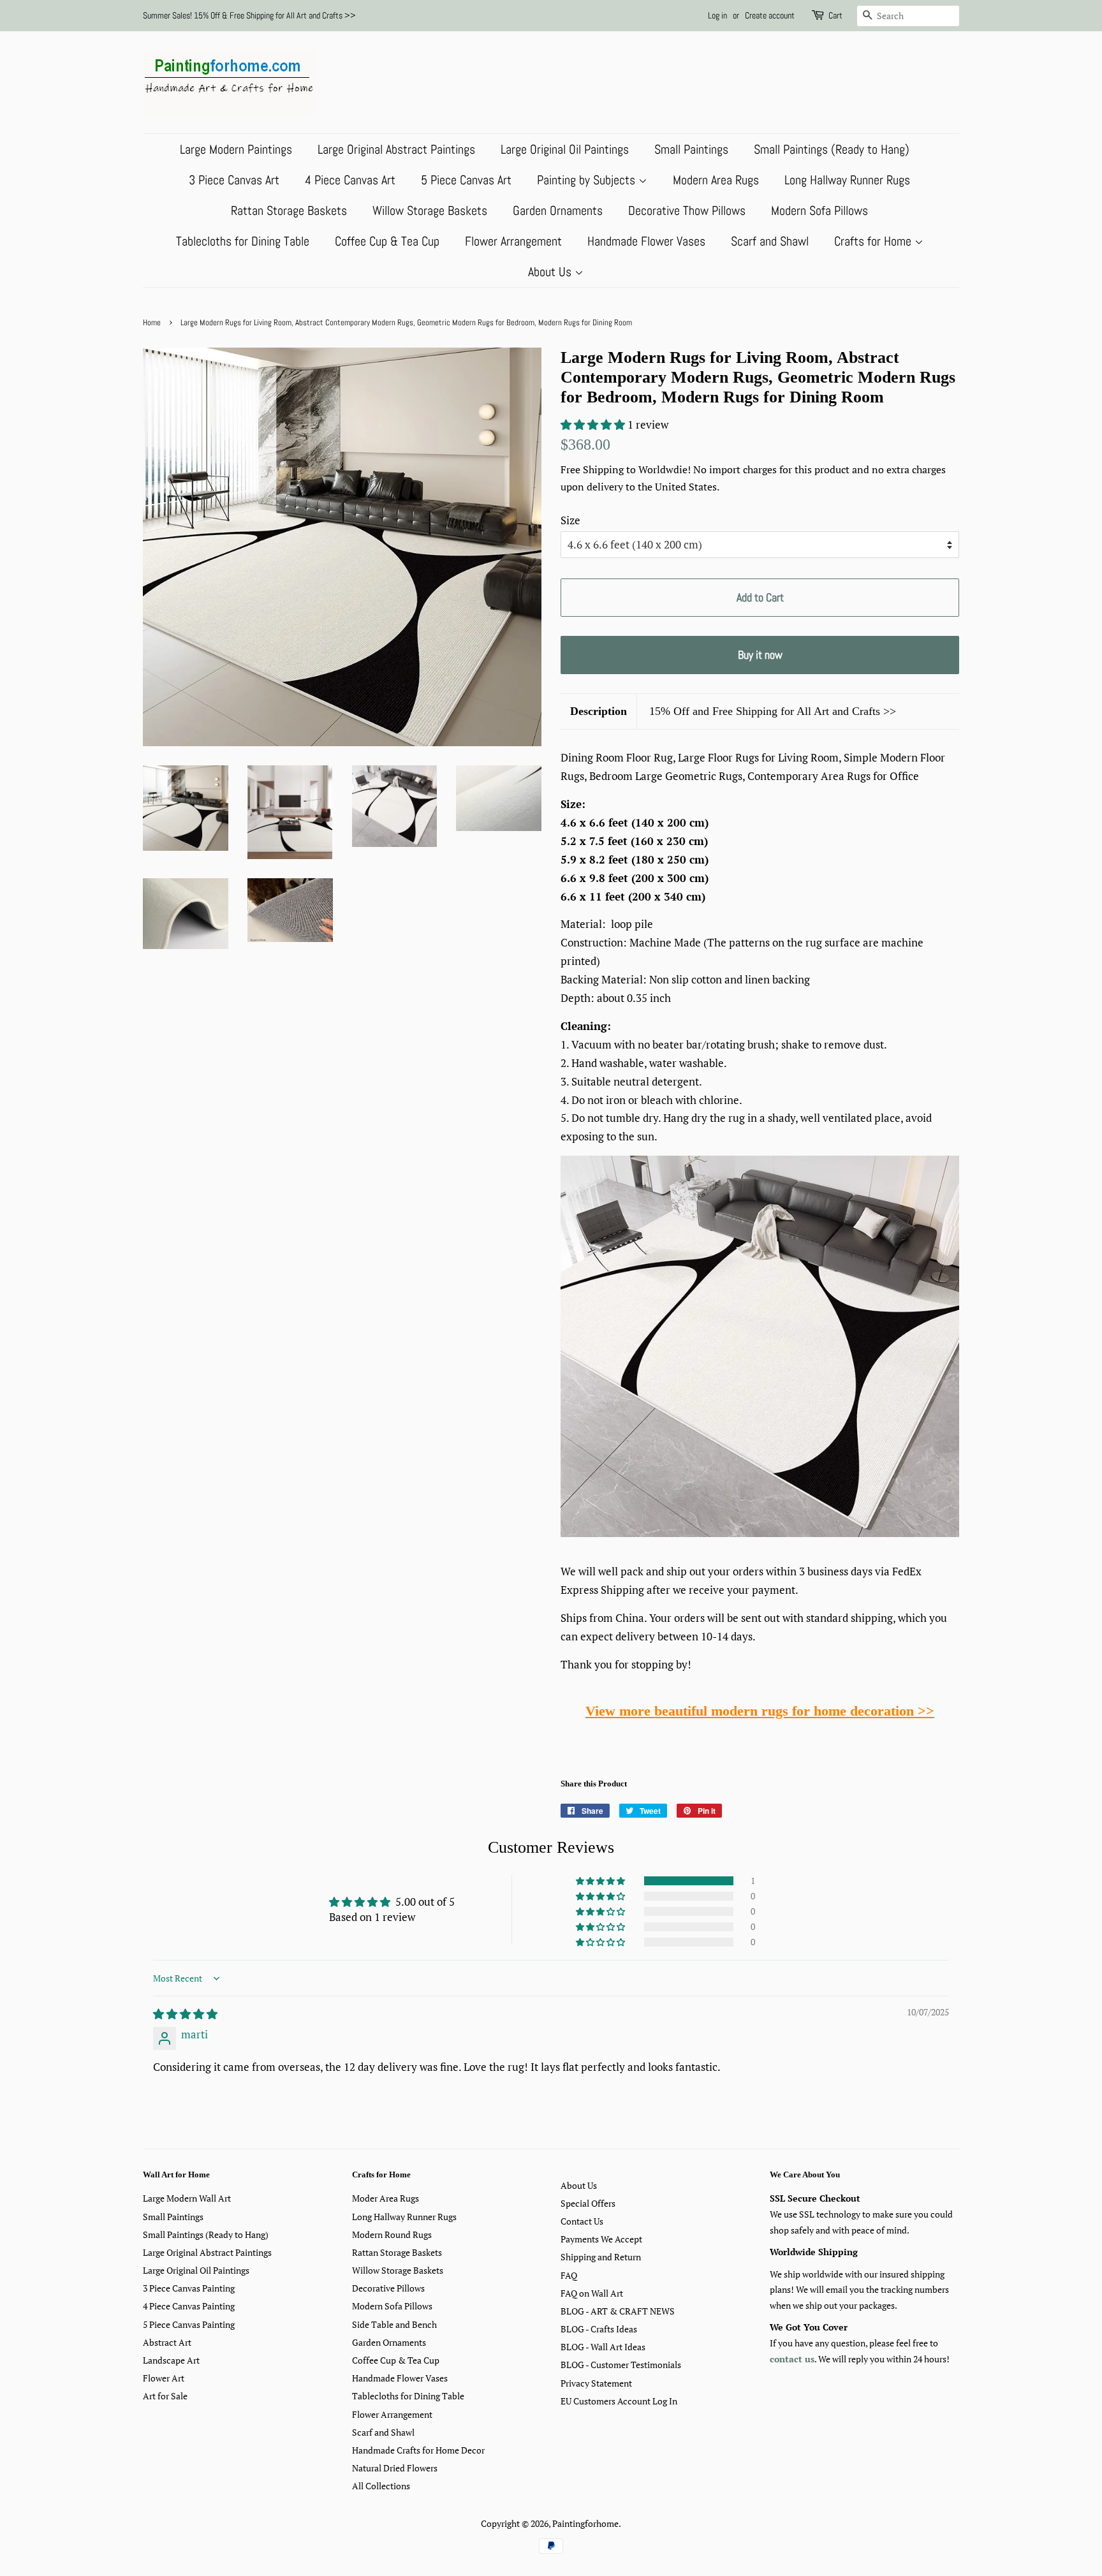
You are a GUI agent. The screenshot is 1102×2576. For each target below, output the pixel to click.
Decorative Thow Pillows (687, 210)
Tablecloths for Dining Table (243, 241)
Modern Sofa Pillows (819, 210)
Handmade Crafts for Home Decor (418, 2450)
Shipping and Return (601, 2257)
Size (570, 520)
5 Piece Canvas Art (466, 180)
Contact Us (582, 2221)
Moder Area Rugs (386, 2198)
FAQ (569, 2275)
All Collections (381, 2486)
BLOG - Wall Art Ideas (603, 2347)
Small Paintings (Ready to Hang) (832, 149)
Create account (770, 15)
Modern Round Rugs (392, 2234)
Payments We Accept (601, 2239)
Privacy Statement (596, 2383)
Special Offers (588, 2203)
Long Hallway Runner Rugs (847, 180)
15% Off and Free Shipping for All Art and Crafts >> (773, 711)
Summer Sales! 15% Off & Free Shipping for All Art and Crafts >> (249, 15)
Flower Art (164, 2378)
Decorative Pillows (388, 2288)
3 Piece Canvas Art (234, 180)
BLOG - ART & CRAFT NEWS (618, 2311)
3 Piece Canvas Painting (189, 2288)
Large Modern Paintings (236, 149)
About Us (551, 272)
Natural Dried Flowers (395, 2468)
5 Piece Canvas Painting (189, 2324)
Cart (835, 15)
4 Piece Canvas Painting (189, 2306)
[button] (594, 424)
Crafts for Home (874, 241)
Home (152, 323)
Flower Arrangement (513, 241)
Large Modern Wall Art (187, 2198)
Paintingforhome (585, 2523)
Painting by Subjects (588, 180)
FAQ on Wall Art (592, 2293)
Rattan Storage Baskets (289, 210)
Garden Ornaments (558, 210)
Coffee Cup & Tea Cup (387, 241)
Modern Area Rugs (716, 180)
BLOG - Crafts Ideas (599, 2329)
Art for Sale (165, 2396)
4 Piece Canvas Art (350, 180)
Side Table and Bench (394, 2324)
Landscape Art (171, 2360)
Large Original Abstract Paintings (396, 149)
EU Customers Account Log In (619, 2401)
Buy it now (760, 655)
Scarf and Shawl (770, 241)
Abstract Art (167, 2342)
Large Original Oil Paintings (565, 149)
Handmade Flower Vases (646, 241)
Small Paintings (691, 149)
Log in (717, 15)
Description (599, 711)
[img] (185, 2014)
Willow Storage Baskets (430, 210)
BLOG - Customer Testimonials (621, 2365)
